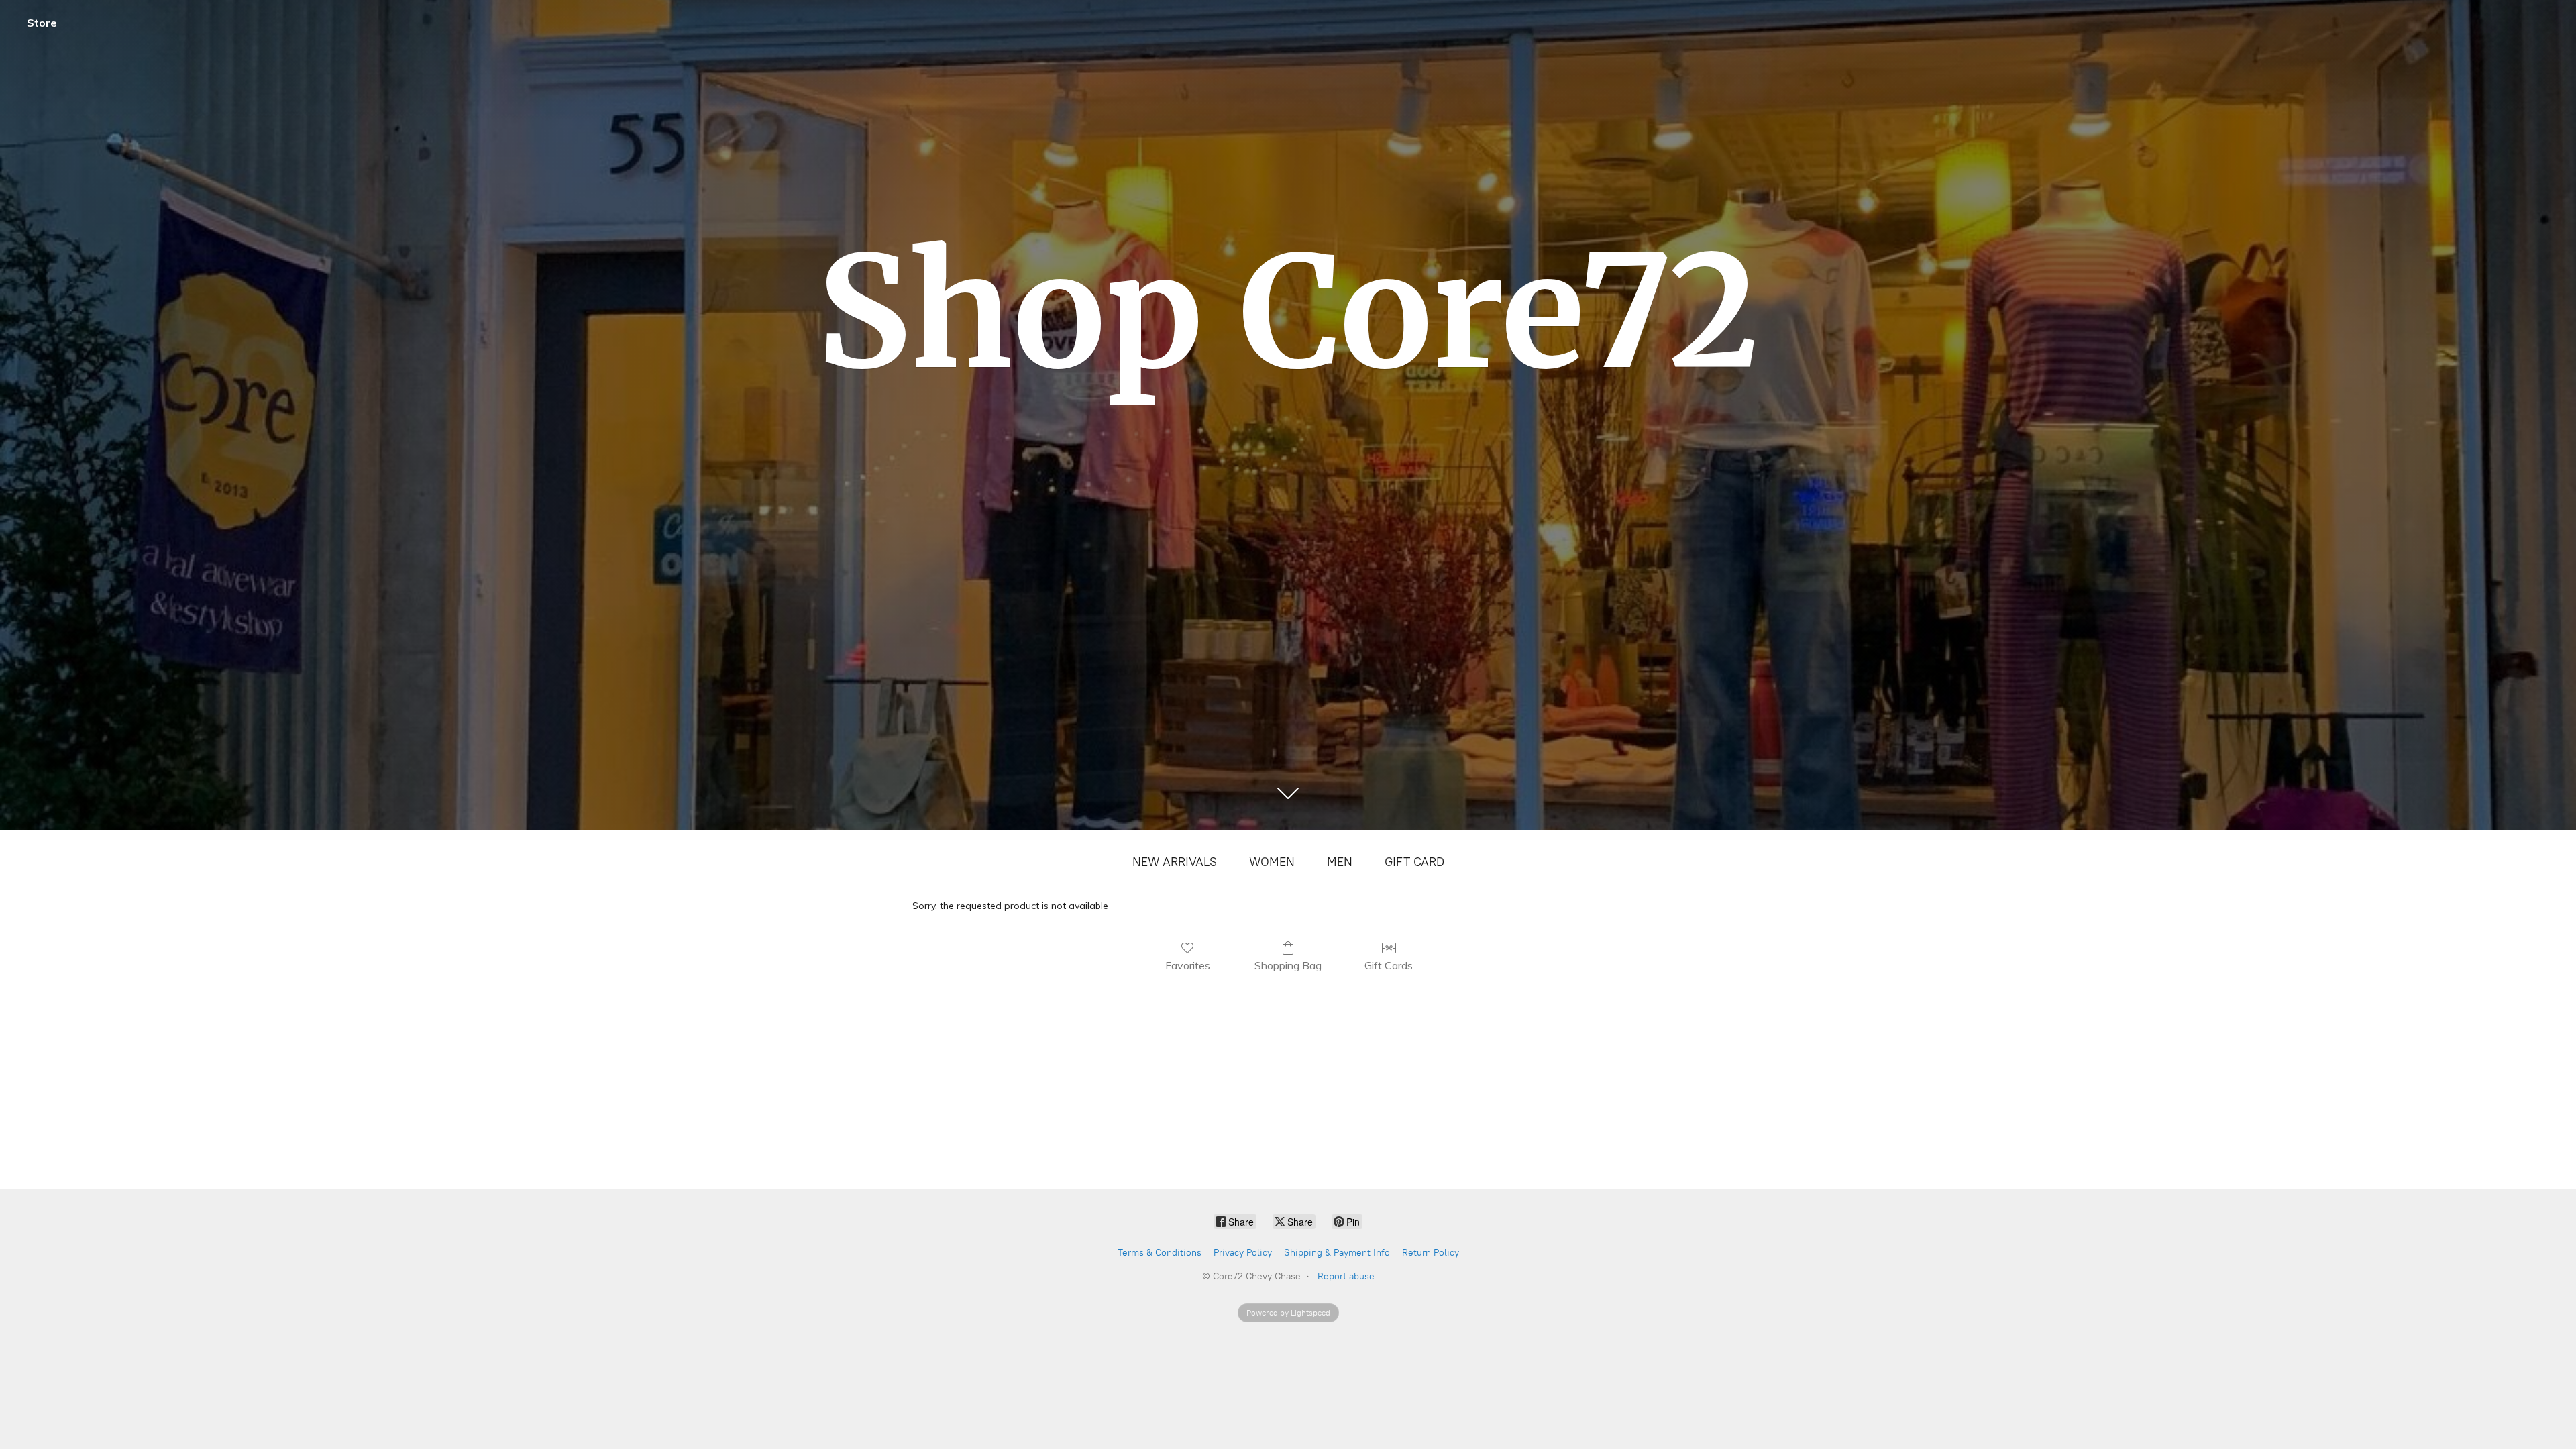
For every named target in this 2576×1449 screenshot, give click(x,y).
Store (42, 23)
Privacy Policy (1243, 1253)
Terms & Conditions (1160, 1253)
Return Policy (1431, 1253)
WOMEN (1272, 862)
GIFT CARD (1414, 862)
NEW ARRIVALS (1175, 862)
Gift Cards (1389, 965)
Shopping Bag (1288, 965)
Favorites (1188, 965)
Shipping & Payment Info (1337, 1253)
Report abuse (1346, 1276)
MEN (1340, 862)
